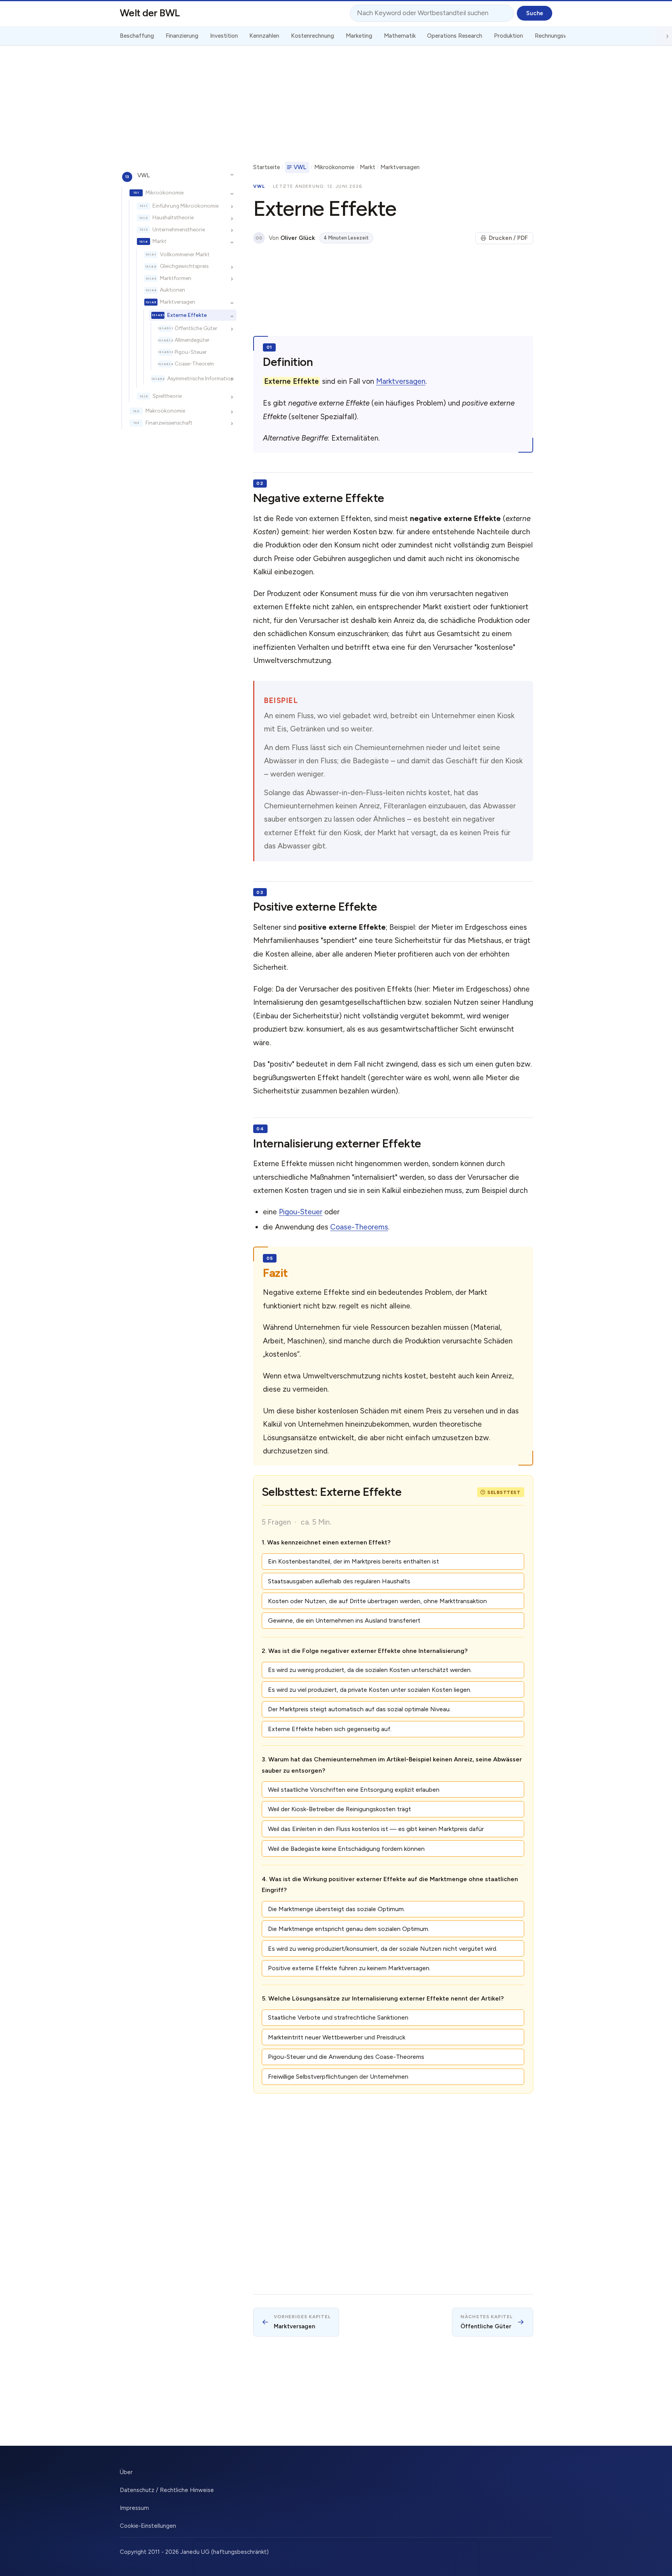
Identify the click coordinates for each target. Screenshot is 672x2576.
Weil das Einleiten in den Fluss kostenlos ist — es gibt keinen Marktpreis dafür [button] (376, 1829)
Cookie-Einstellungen (148, 2526)
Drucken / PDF (508, 238)
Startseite (267, 167)
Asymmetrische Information (200, 378)
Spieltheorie (167, 396)
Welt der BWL (150, 13)
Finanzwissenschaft (169, 423)
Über (126, 2472)
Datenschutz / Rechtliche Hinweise (167, 2490)
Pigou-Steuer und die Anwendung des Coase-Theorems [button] (346, 2057)
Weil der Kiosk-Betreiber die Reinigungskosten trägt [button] (339, 1809)
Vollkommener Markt (185, 254)
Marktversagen (178, 302)
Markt (159, 241)
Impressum (134, 2508)
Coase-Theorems (359, 1227)
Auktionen (172, 290)
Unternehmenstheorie (179, 229)
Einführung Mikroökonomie (185, 206)
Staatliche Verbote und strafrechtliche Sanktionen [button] (338, 2017)
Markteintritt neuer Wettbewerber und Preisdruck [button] (337, 2037)
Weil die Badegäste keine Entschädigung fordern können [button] (346, 1849)
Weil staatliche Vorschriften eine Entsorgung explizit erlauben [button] (354, 1790)
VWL (143, 175)
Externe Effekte (187, 315)
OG (259, 238)
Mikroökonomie (164, 192)
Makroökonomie (165, 411)
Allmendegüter (192, 340)
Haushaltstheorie (173, 218)
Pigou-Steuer (191, 352)
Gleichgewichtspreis (184, 266)
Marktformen (176, 278)
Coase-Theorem (194, 364)
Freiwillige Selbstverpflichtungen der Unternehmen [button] (338, 2077)
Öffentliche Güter (196, 328)
